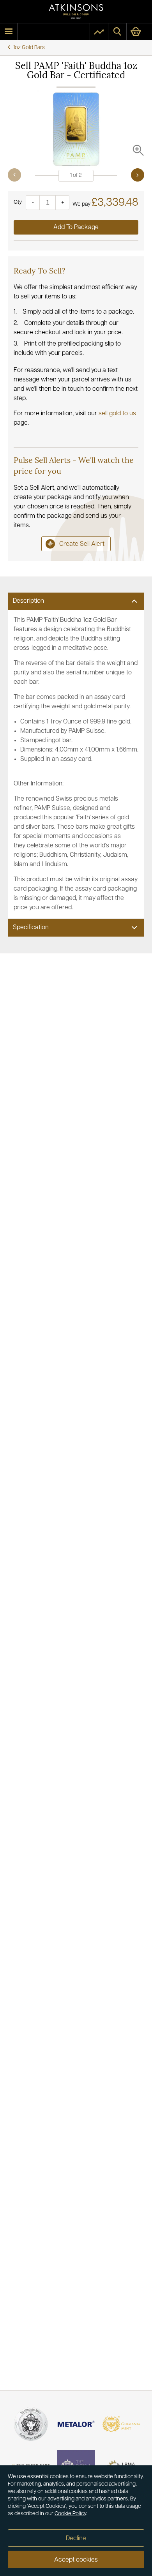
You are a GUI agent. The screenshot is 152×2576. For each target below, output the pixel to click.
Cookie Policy (70, 2514)
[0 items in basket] (139, 32)
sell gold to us (117, 414)
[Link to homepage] (76, 11)
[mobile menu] (9, 32)
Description (28, 601)
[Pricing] (99, 32)
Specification (31, 928)
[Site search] (117, 32)
